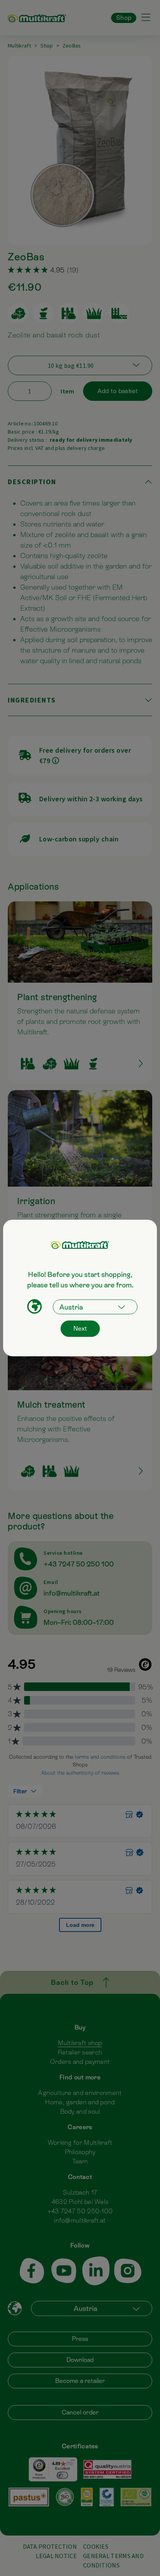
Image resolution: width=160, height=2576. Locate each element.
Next (80, 1328)
